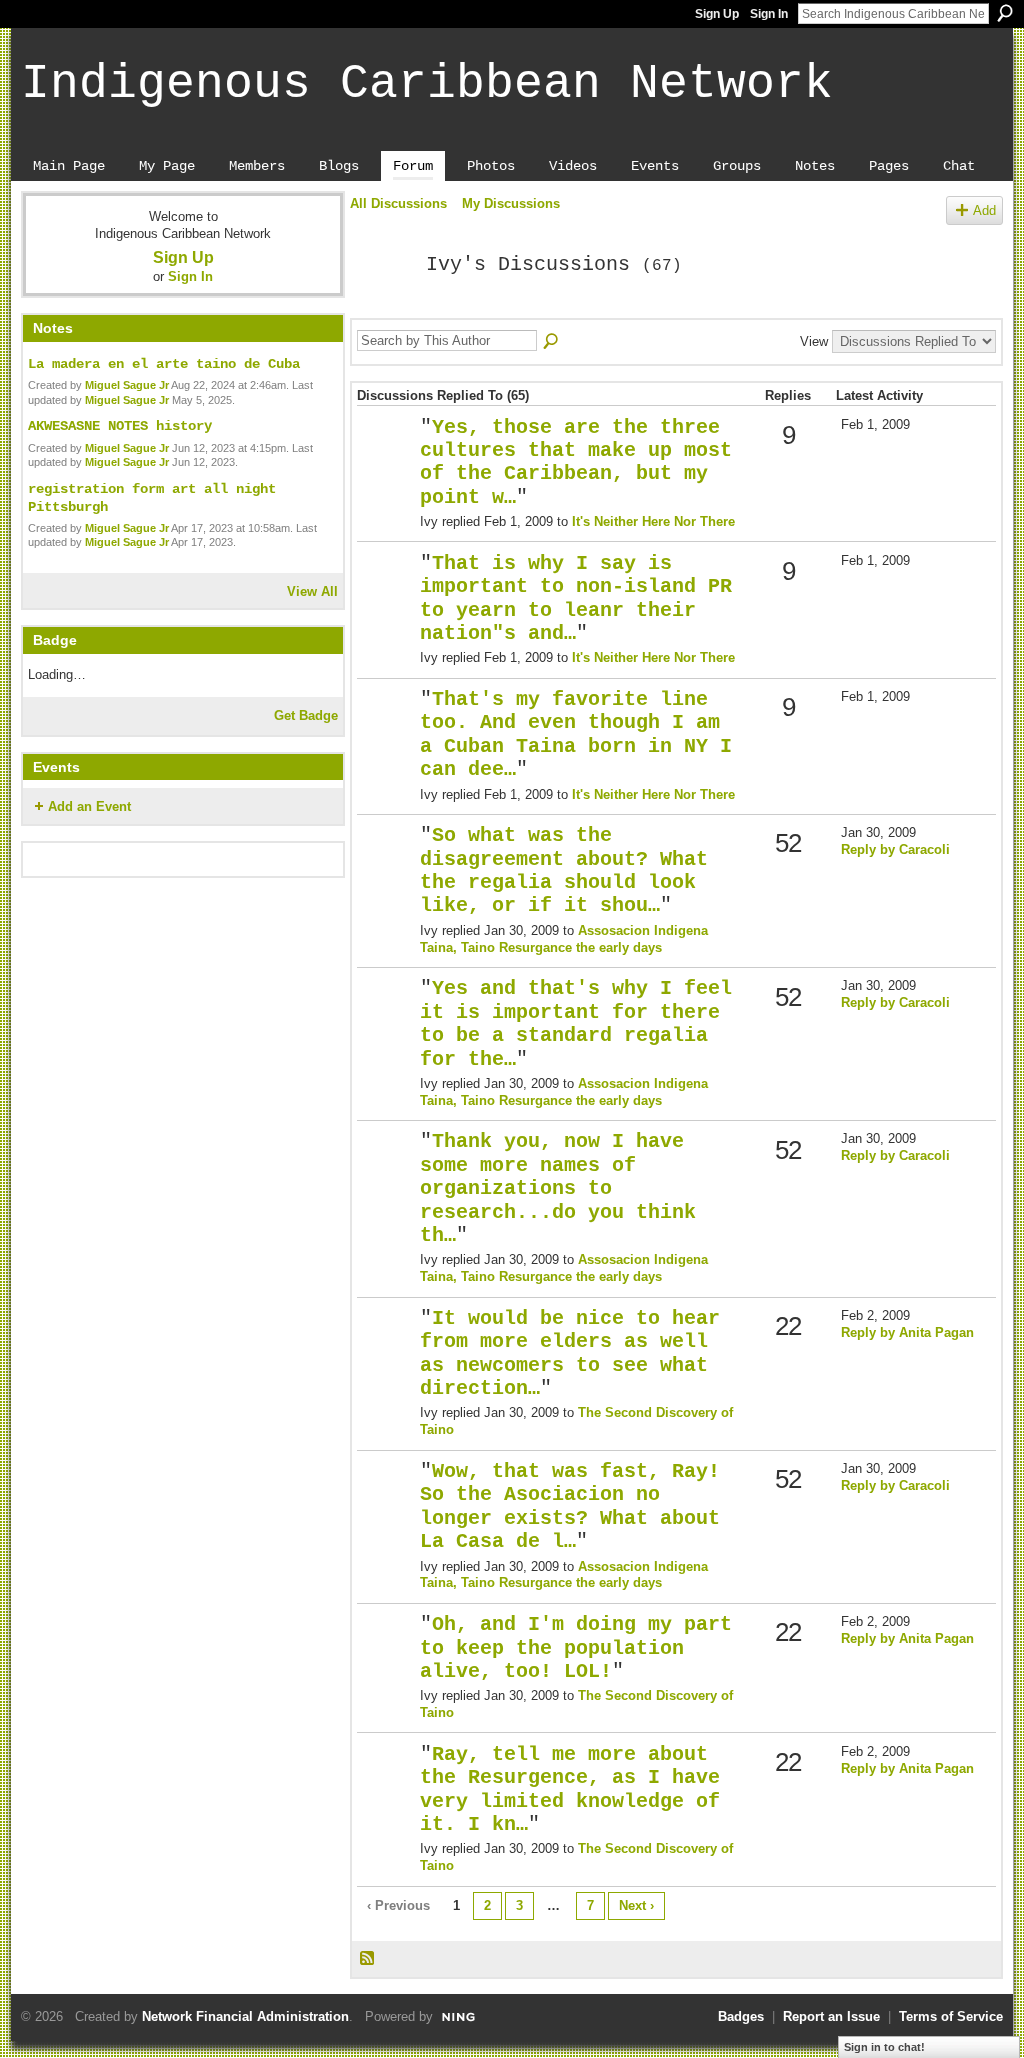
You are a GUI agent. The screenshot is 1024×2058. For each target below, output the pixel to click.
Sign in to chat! (884, 2047)
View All (312, 591)
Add (984, 210)
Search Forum (552, 342)
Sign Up (717, 14)
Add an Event (89, 806)
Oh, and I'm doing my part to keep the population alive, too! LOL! (576, 1648)
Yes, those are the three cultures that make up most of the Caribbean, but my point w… (576, 463)
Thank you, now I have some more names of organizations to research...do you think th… (558, 1189)
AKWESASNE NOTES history (120, 426)
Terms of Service (951, 2016)
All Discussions (398, 203)
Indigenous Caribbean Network (427, 84)
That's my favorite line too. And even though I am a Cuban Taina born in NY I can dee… (576, 735)
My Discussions (511, 203)
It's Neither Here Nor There (653, 521)
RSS (368, 1959)
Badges (741, 2016)
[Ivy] (382, 308)
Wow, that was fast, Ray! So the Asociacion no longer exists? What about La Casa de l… (570, 1507)
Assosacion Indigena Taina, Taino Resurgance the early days (564, 939)
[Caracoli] (386, 868)
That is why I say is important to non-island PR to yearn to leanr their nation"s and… (576, 599)
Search (1005, 13)
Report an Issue (831, 2016)
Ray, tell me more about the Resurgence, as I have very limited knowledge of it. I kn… (570, 1790)
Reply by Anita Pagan (907, 1332)
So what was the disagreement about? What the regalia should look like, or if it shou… (564, 871)
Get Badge (306, 715)
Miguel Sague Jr (127, 385)
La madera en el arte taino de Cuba (164, 364)
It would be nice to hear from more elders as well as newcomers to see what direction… (570, 1354)
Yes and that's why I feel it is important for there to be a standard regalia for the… (576, 1024)
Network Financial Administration (245, 2016)
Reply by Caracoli (895, 849)
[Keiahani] (386, 1351)
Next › (636, 1905)
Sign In (769, 14)
